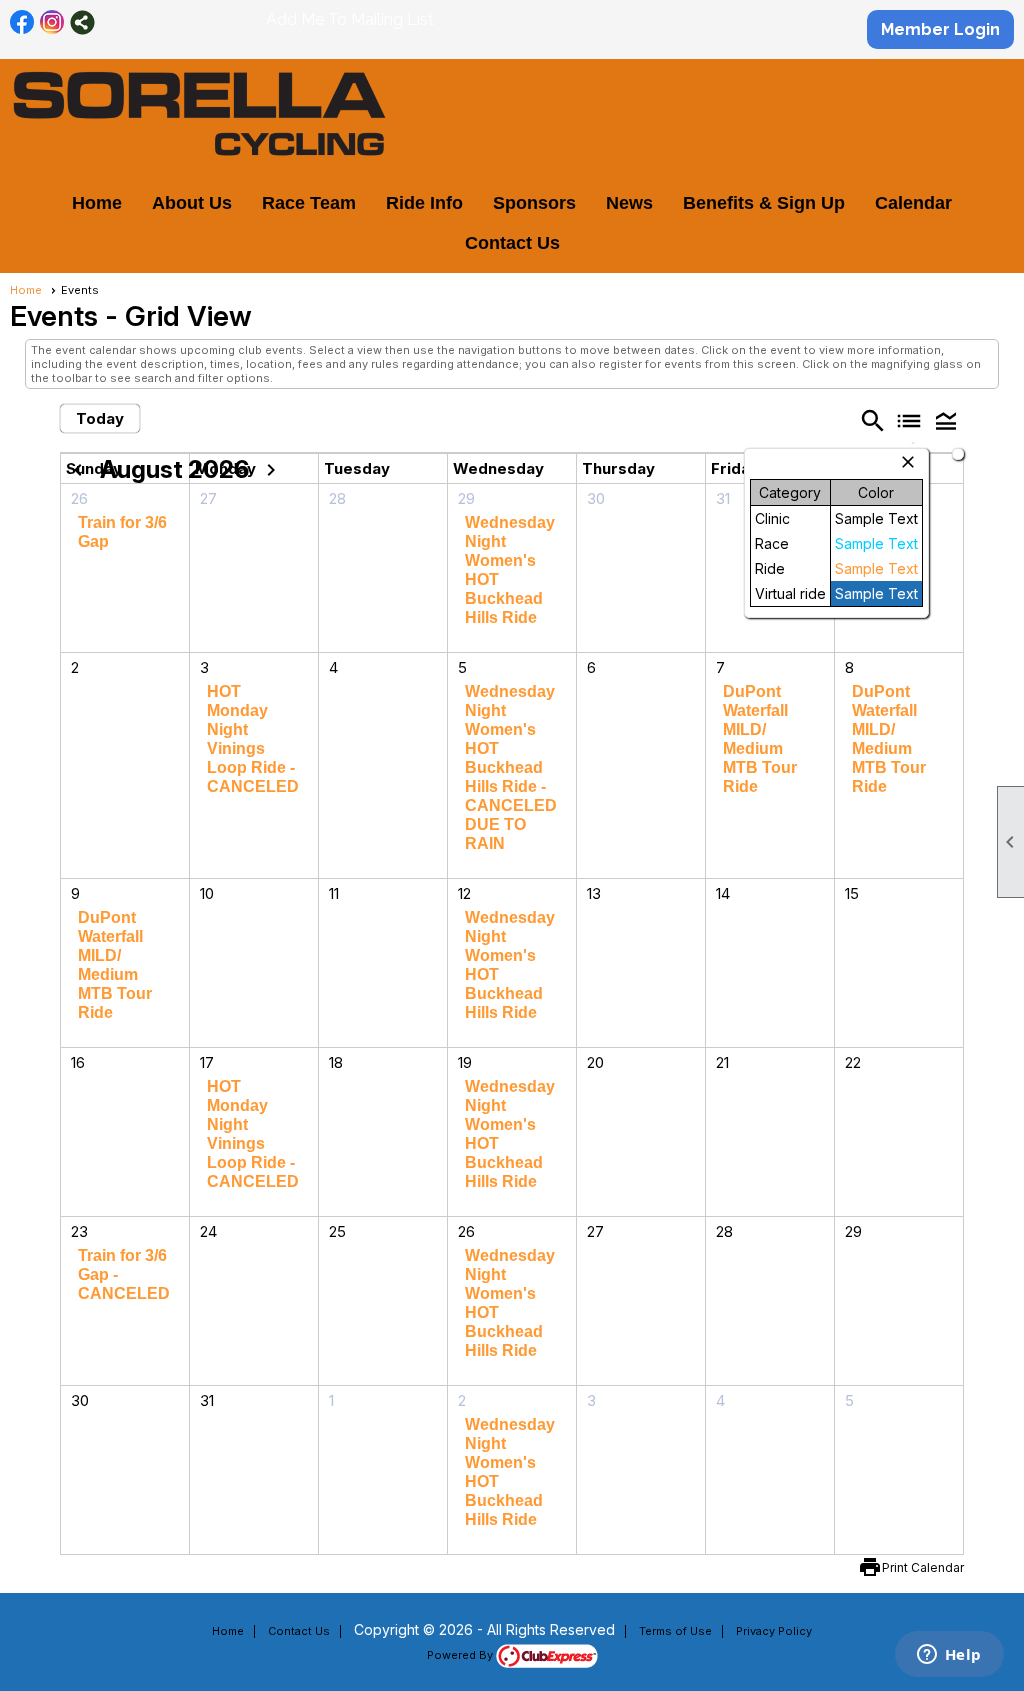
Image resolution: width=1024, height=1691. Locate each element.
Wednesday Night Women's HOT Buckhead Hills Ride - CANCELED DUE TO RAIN (511, 767)
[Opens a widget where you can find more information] (949, 1656)
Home (97, 203)
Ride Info (424, 203)
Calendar (913, 203)
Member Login (940, 29)
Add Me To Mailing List (350, 19)
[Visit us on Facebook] (22, 22)
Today (100, 418)
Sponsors (534, 203)
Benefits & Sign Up (764, 203)
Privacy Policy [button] (774, 1631)
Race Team (309, 203)
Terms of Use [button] (675, 1631)
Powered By (461, 1655)
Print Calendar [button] (923, 1567)
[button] (945, 420)
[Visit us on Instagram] (52, 22)
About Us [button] (192, 203)
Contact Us (512, 243)
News (629, 203)
